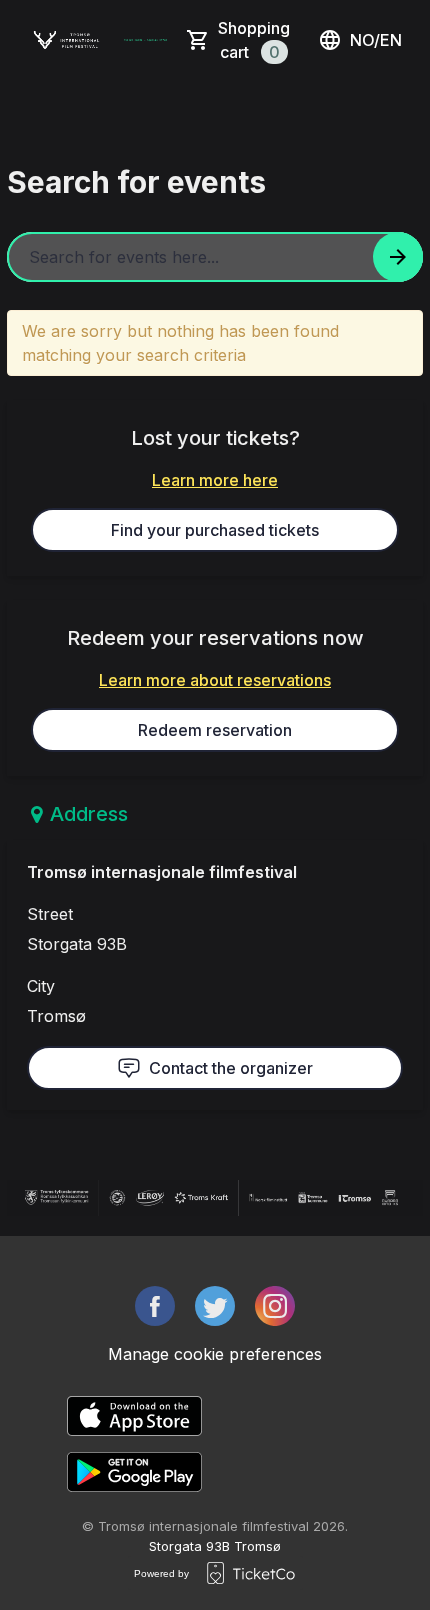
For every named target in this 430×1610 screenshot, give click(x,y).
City (41, 986)
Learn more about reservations (215, 680)
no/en (376, 40)
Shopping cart (254, 40)
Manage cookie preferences (215, 1354)
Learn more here (215, 480)
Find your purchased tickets (215, 530)
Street (50, 914)
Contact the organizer (231, 1068)
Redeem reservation (215, 730)
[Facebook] (155, 1306)
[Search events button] (398, 257)
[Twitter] (215, 1306)
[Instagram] (275, 1306)
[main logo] (66, 40)
